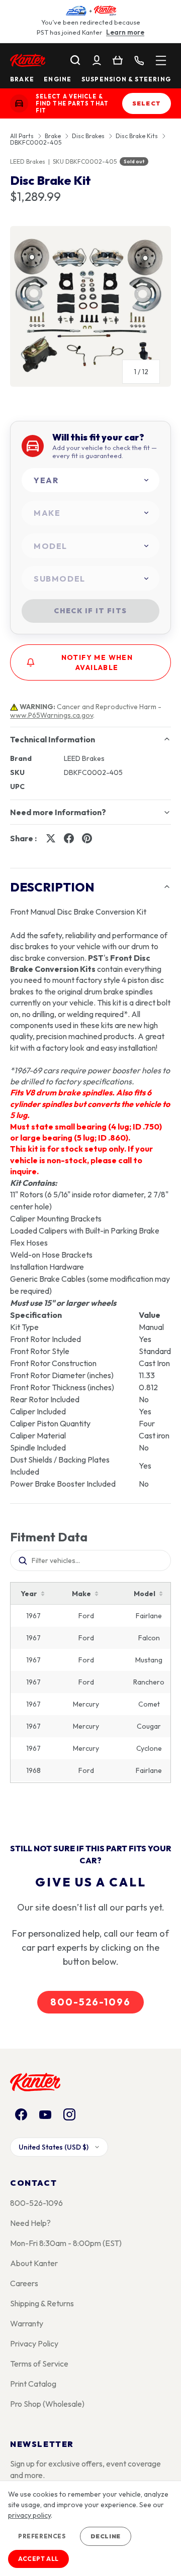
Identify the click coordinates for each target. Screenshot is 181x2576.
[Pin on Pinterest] (87, 838)
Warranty (27, 2323)
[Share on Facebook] (69, 838)
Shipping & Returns (42, 2303)
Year (29, 1594)
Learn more (125, 32)
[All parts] (161, 60)
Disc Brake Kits (137, 136)
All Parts (22, 136)
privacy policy (29, 2515)
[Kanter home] (19, 103)
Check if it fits (90, 611)
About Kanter (34, 2263)
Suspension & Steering (126, 79)
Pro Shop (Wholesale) (47, 2404)
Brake (22, 79)
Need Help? (30, 2223)
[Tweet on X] (51, 838)
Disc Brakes (88, 136)
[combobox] (90, 480)
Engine (58, 79)
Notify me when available (97, 662)
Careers (24, 2283)
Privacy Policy (34, 2343)
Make (81, 1594)
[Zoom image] (90, 306)
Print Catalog (33, 2384)
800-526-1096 (90, 2002)
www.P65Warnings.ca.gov (52, 715)
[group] (90, 310)
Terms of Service (39, 2364)
